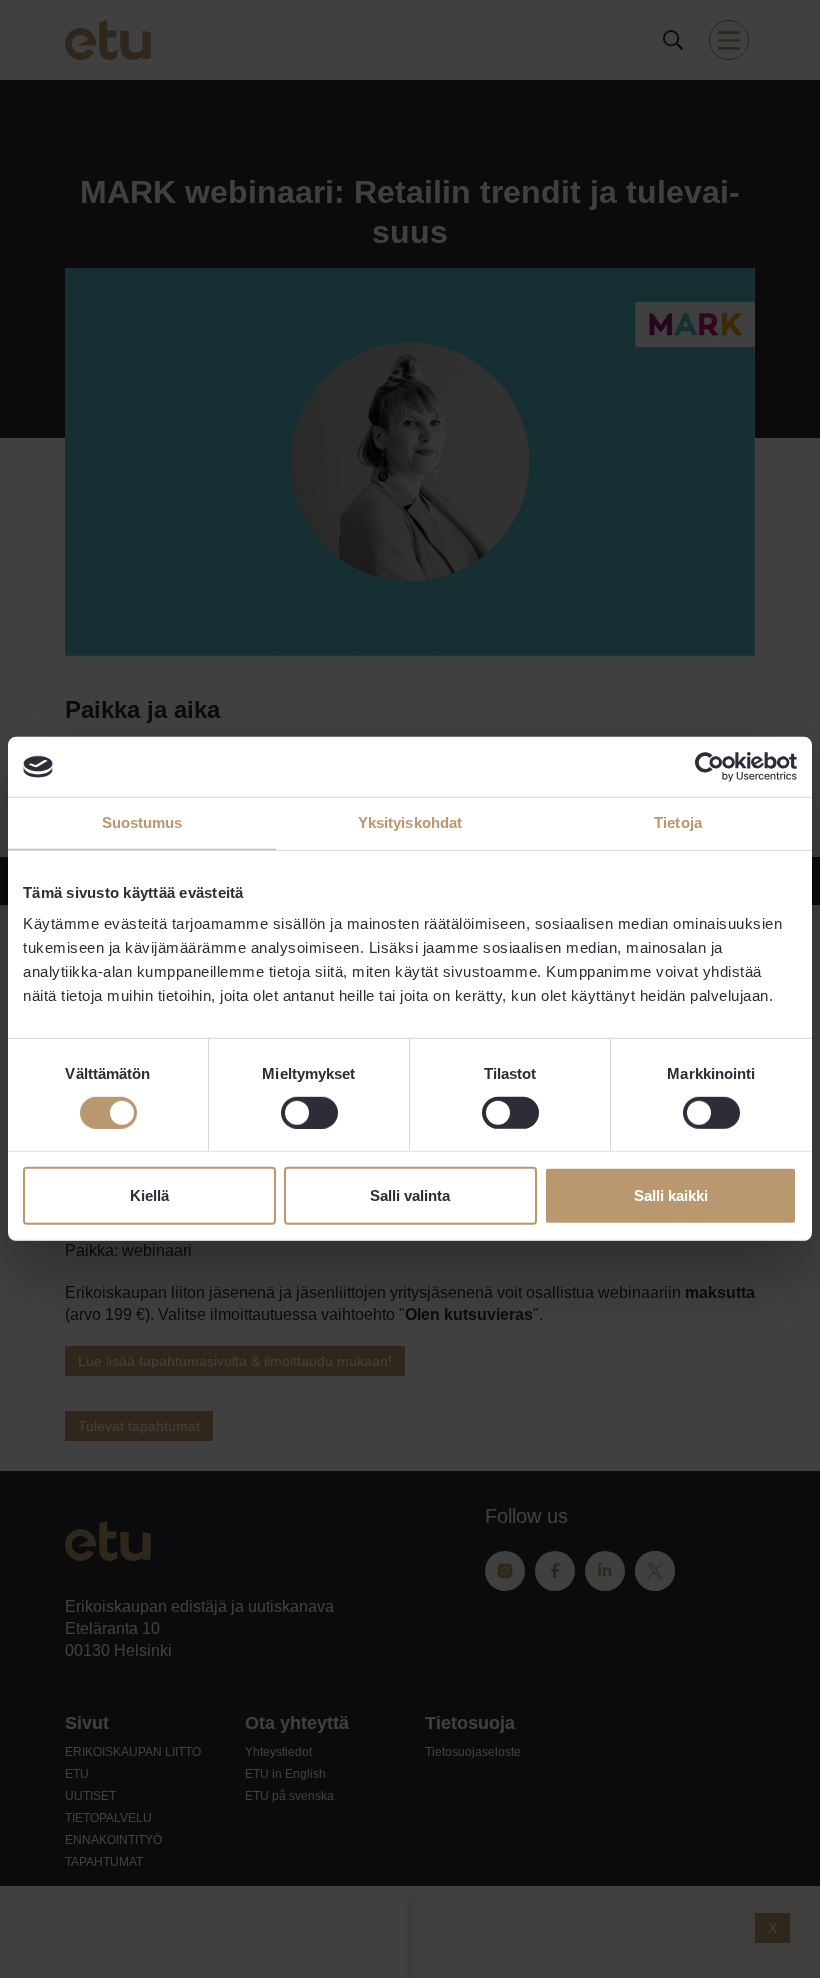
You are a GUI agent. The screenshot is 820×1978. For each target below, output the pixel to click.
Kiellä (149, 1195)
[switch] (309, 1113)
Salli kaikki (671, 1195)
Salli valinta (410, 1195)
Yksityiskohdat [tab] (410, 822)
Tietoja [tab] (678, 822)
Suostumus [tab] (142, 822)
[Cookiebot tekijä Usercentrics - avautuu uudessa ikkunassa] (709, 767)
